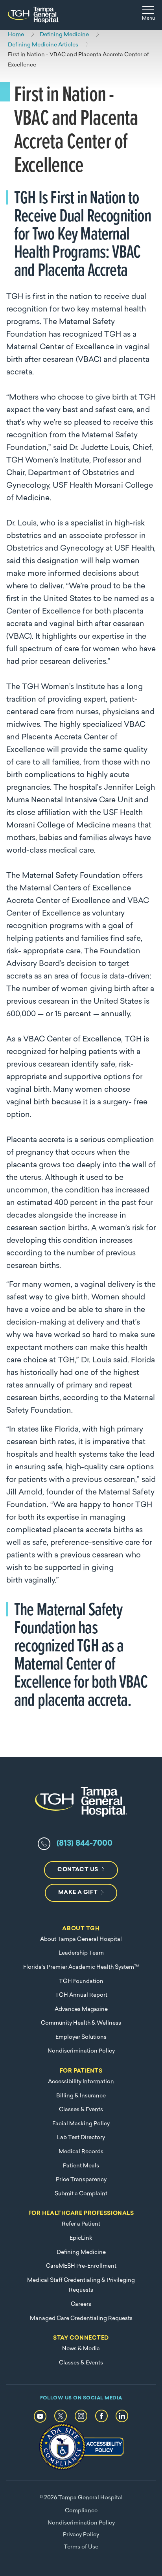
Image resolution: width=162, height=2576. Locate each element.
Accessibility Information (81, 2082)
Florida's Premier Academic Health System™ (81, 1967)
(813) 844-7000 (85, 1844)
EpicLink (81, 2238)
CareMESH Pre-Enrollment (81, 2266)
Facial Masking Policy (81, 2124)
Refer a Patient (81, 2224)
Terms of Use (81, 2547)
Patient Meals (81, 2166)
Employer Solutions (81, 2037)
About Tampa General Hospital (81, 1939)
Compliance (81, 2511)
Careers (81, 2304)
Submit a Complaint (81, 2194)
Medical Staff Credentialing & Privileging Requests (81, 2286)
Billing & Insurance (81, 2096)
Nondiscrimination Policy (81, 2051)
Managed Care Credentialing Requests (81, 2319)
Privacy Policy (81, 2535)
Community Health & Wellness (81, 2023)
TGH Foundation (81, 1982)
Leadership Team (81, 1953)
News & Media (81, 2349)
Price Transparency (81, 2180)
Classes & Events (81, 2110)
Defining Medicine (81, 2253)
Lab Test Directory (81, 2138)
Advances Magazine (81, 2009)
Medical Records (81, 2152)
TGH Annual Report (81, 1995)
